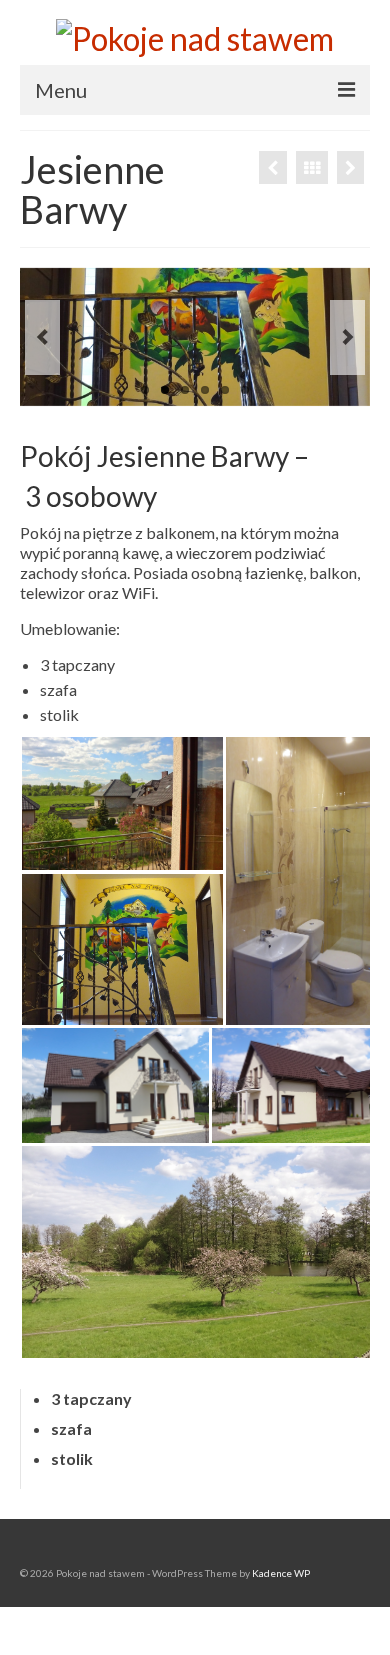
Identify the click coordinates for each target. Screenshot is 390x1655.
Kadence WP (281, 1573)
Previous (42, 337)
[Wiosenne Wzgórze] (273, 167)
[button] (122, 803)
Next (347, 337)
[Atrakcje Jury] (350, 167)
